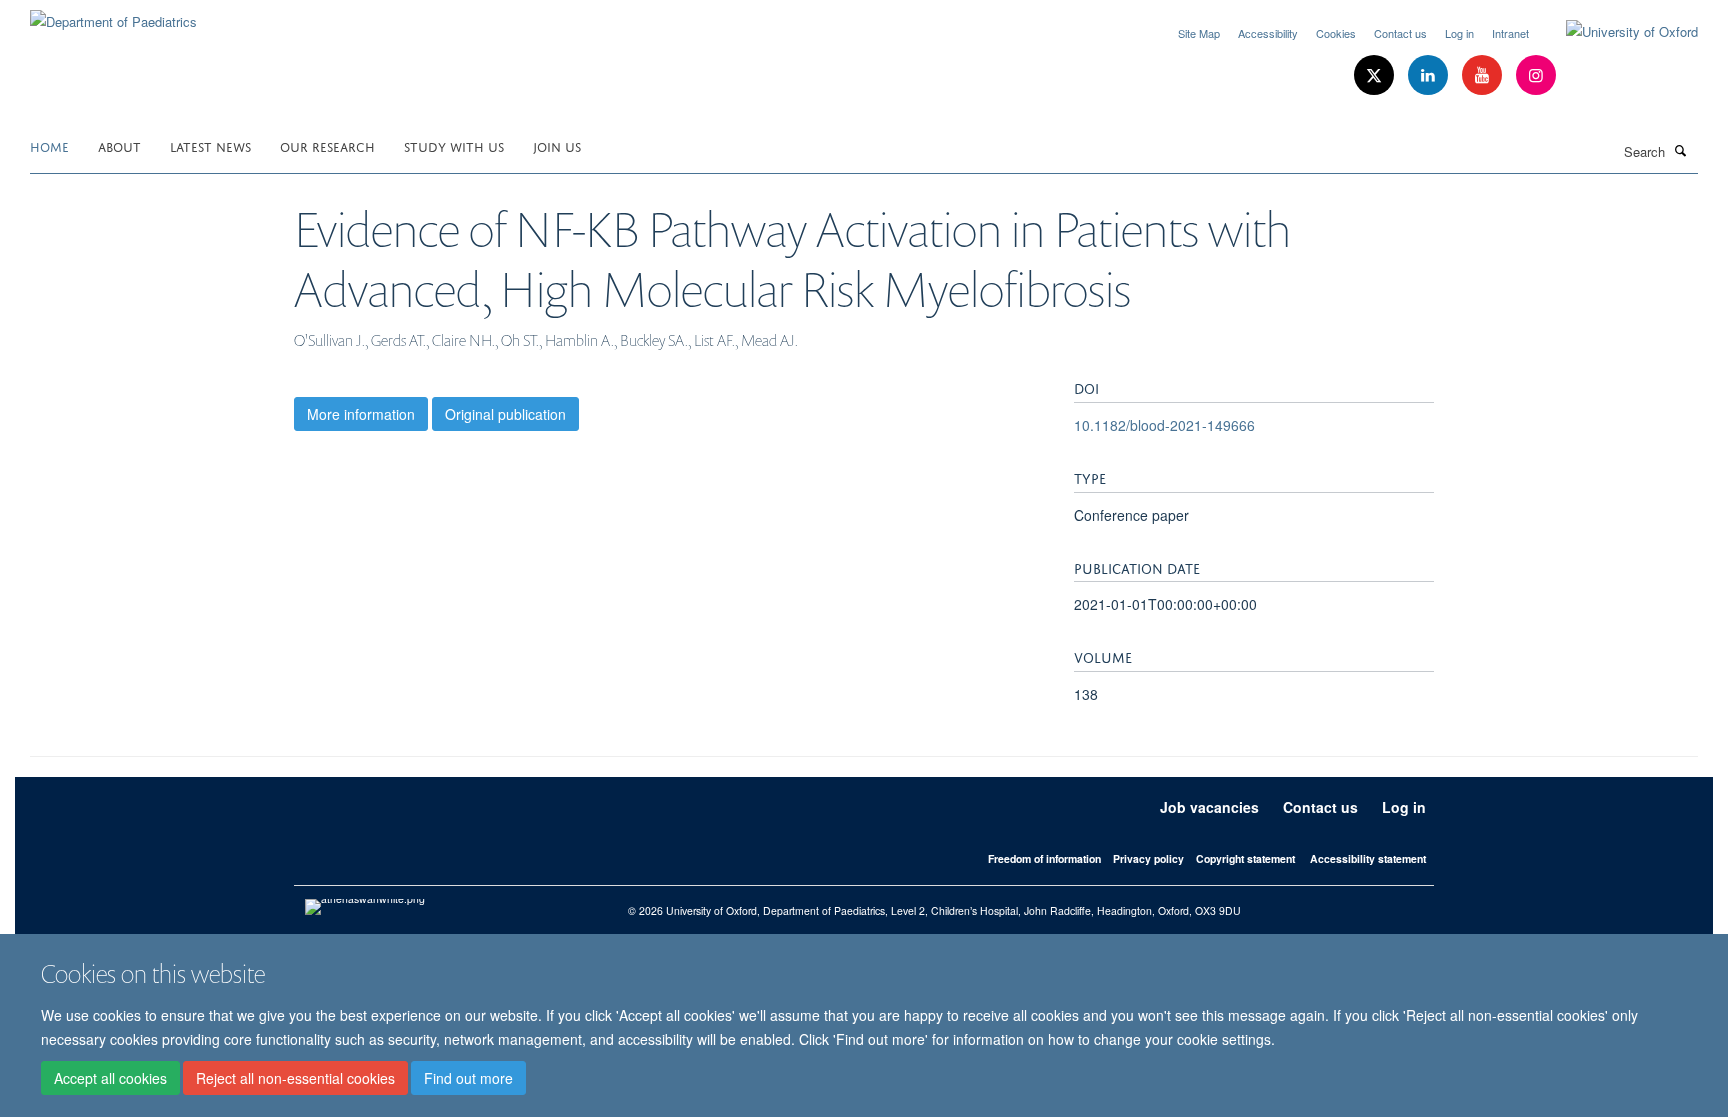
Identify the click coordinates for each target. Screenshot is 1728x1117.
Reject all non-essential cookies (295, 1078)
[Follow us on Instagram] (1536, 75)
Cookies (1336, 33)
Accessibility (1268, 33)
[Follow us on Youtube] (1484, 75)
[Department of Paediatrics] (113, 14)
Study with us (454, 145)
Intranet (1510, 33)
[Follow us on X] (1376, 75)
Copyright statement (1245, 858)
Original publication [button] (505, 414)
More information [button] (361, 414)
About (119, 145)
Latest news (210, 145)
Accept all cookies (110, 1078)
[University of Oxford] (1617, 32)
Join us (557, 145)
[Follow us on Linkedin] (1430, 75)
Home (49, 145)
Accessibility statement (1368, 858)
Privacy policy (1148, 858)
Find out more (468, 1078)
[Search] (1681, 150)
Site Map (1199, 33)
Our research (327, 145)
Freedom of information (1044, 858)
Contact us (1400, 33)
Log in (1459, 33)
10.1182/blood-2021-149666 (1164, 425)
